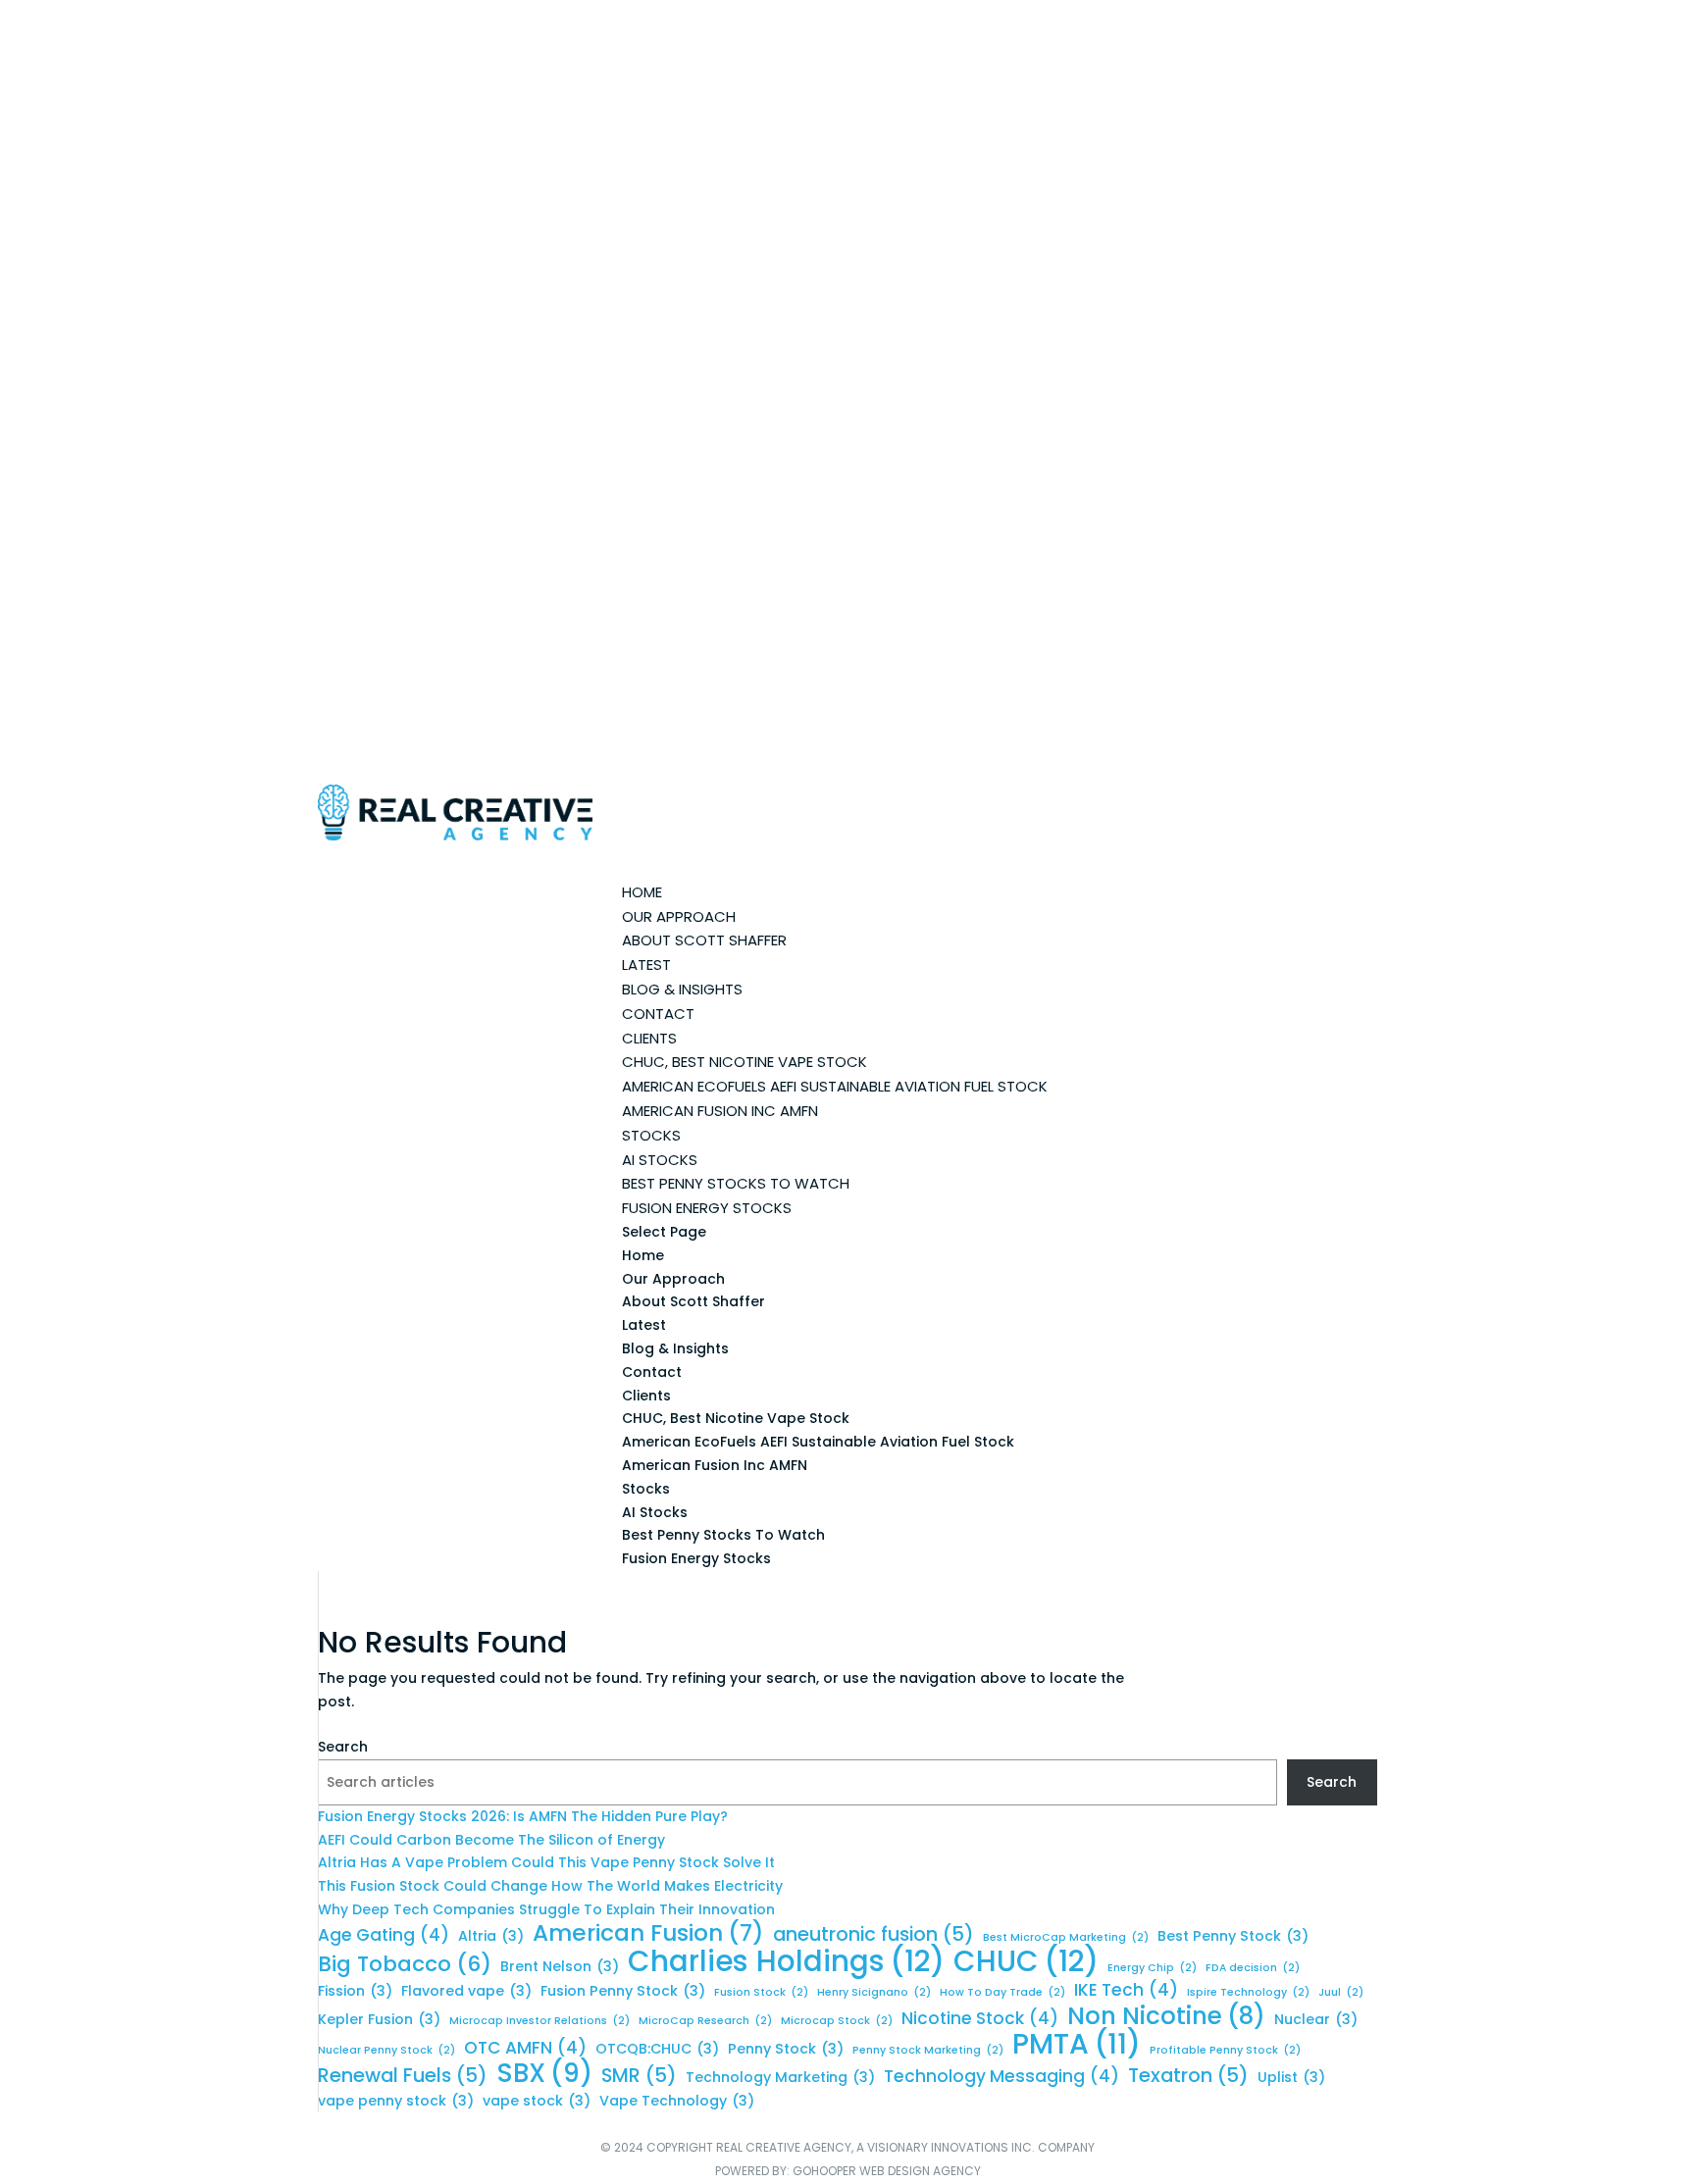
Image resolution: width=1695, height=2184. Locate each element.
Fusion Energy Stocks (707, 1208)
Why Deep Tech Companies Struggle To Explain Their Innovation (546, 1909)
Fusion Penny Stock (623, 1991)
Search (343, 1747)
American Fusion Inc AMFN (720, 1111)
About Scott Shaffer (704, 940)
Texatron (1188, 2076)
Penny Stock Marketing (928, 2050)
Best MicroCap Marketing (1066, 1937)
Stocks (646, 1489)
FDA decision (1253, 1968)
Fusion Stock (761, 1992)
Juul (1341, 1992)
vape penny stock (396, 2101)
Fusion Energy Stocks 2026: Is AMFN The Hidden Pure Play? (523, 1816)
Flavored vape (466, 1991)
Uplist (1291, 2077)
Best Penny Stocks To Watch (736, 1183)
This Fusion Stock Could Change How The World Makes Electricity (550, 1886)
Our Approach (673, 1279)
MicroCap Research (705, 2021)
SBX (544, 2074)
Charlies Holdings (786, 1961)
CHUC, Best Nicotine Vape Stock (745, 1062)
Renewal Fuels (403, 2076)
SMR (639, 2076)
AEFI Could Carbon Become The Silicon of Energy (491, 1840)
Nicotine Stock (980, 2019)
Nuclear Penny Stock (386, 2050)
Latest (644, 1325)
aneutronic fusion (873, 1935)
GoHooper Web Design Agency (887, 2171)
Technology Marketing (780, 2077)
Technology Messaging (1002, 2077)
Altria (491, 1936)
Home (643, 1255)
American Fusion (648, 1934)
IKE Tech (1126, 1990)
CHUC (1026, 1961)
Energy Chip (1152, 1968)
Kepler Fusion (379, 2019)
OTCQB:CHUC (657, 2049)
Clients (646, 1396)
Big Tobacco (405, 1964)
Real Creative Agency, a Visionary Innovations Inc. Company (905, 2147)
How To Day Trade (1002, 1992)
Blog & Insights (682, 989)
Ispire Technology (1248, 1992)
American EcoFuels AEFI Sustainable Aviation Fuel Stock (835, 1086)
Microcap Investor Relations (539, 2021)
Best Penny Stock (1233, 1936)
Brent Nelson (560, 1966)
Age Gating (384, 1935)
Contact (652, 1372)
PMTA (1077, 2045)
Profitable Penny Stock (1225, 2050)
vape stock (537, 2101)
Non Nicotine (1166, 2016)
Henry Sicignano (874, 1992)
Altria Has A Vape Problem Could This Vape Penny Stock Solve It (546, 1862)
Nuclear (1316, 2019)
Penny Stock (786, 2049)
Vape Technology (677, 2101)
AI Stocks (660, 1160)
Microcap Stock (837, 2021)
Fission (355, 1991)
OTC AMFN (525, 2048)
